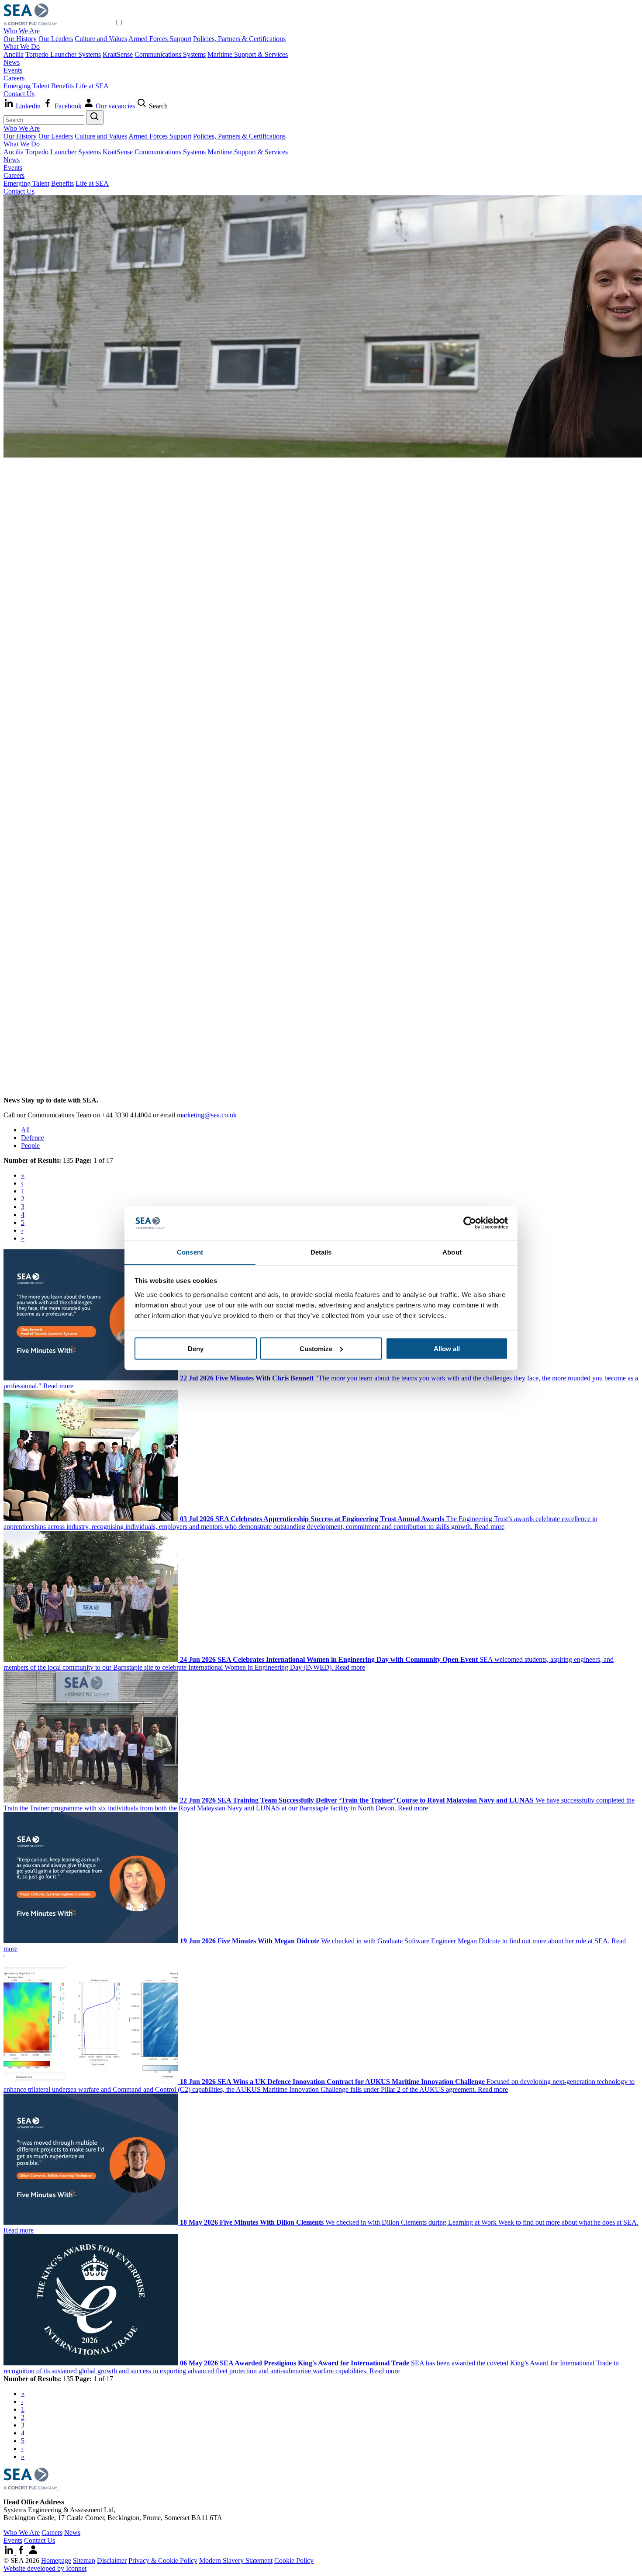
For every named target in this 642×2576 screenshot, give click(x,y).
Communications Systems (170, 54)
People (30, 1146)
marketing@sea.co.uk (207, 1115)
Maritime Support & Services (248, 54)
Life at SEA (92, 86)
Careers (14, 78)
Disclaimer (112, 2560)
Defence (33, 1138)
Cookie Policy (294, 2560)
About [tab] (452, 1252)
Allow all (447, 1348)
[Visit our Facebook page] (22, 2553)
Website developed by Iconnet (45, 2568)
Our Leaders (56, 39)
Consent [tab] (190, 1252)
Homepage (56, 2560)
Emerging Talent (26, 86)
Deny (196, 1348)
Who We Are (22, 31)
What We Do (22, 47)
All (25, 1130)
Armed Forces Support (160, 39)
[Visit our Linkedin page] (10, 2553)
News (12, 62)
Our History (20, 39)
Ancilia (14, 54)
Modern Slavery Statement (236, 2560)
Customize (316, 1348)
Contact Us (19, 94)
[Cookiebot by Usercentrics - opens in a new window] (470, 1223)
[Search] (95, 117)
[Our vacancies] (33, 2553)
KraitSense (118, 54)
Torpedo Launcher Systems (63, 54)
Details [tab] (321, 1252)
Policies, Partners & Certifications (239, 39)
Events (13, 70)
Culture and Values (101, 39)
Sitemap (84, 2560)
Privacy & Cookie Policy (163, 2560)
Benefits (62, 86)
